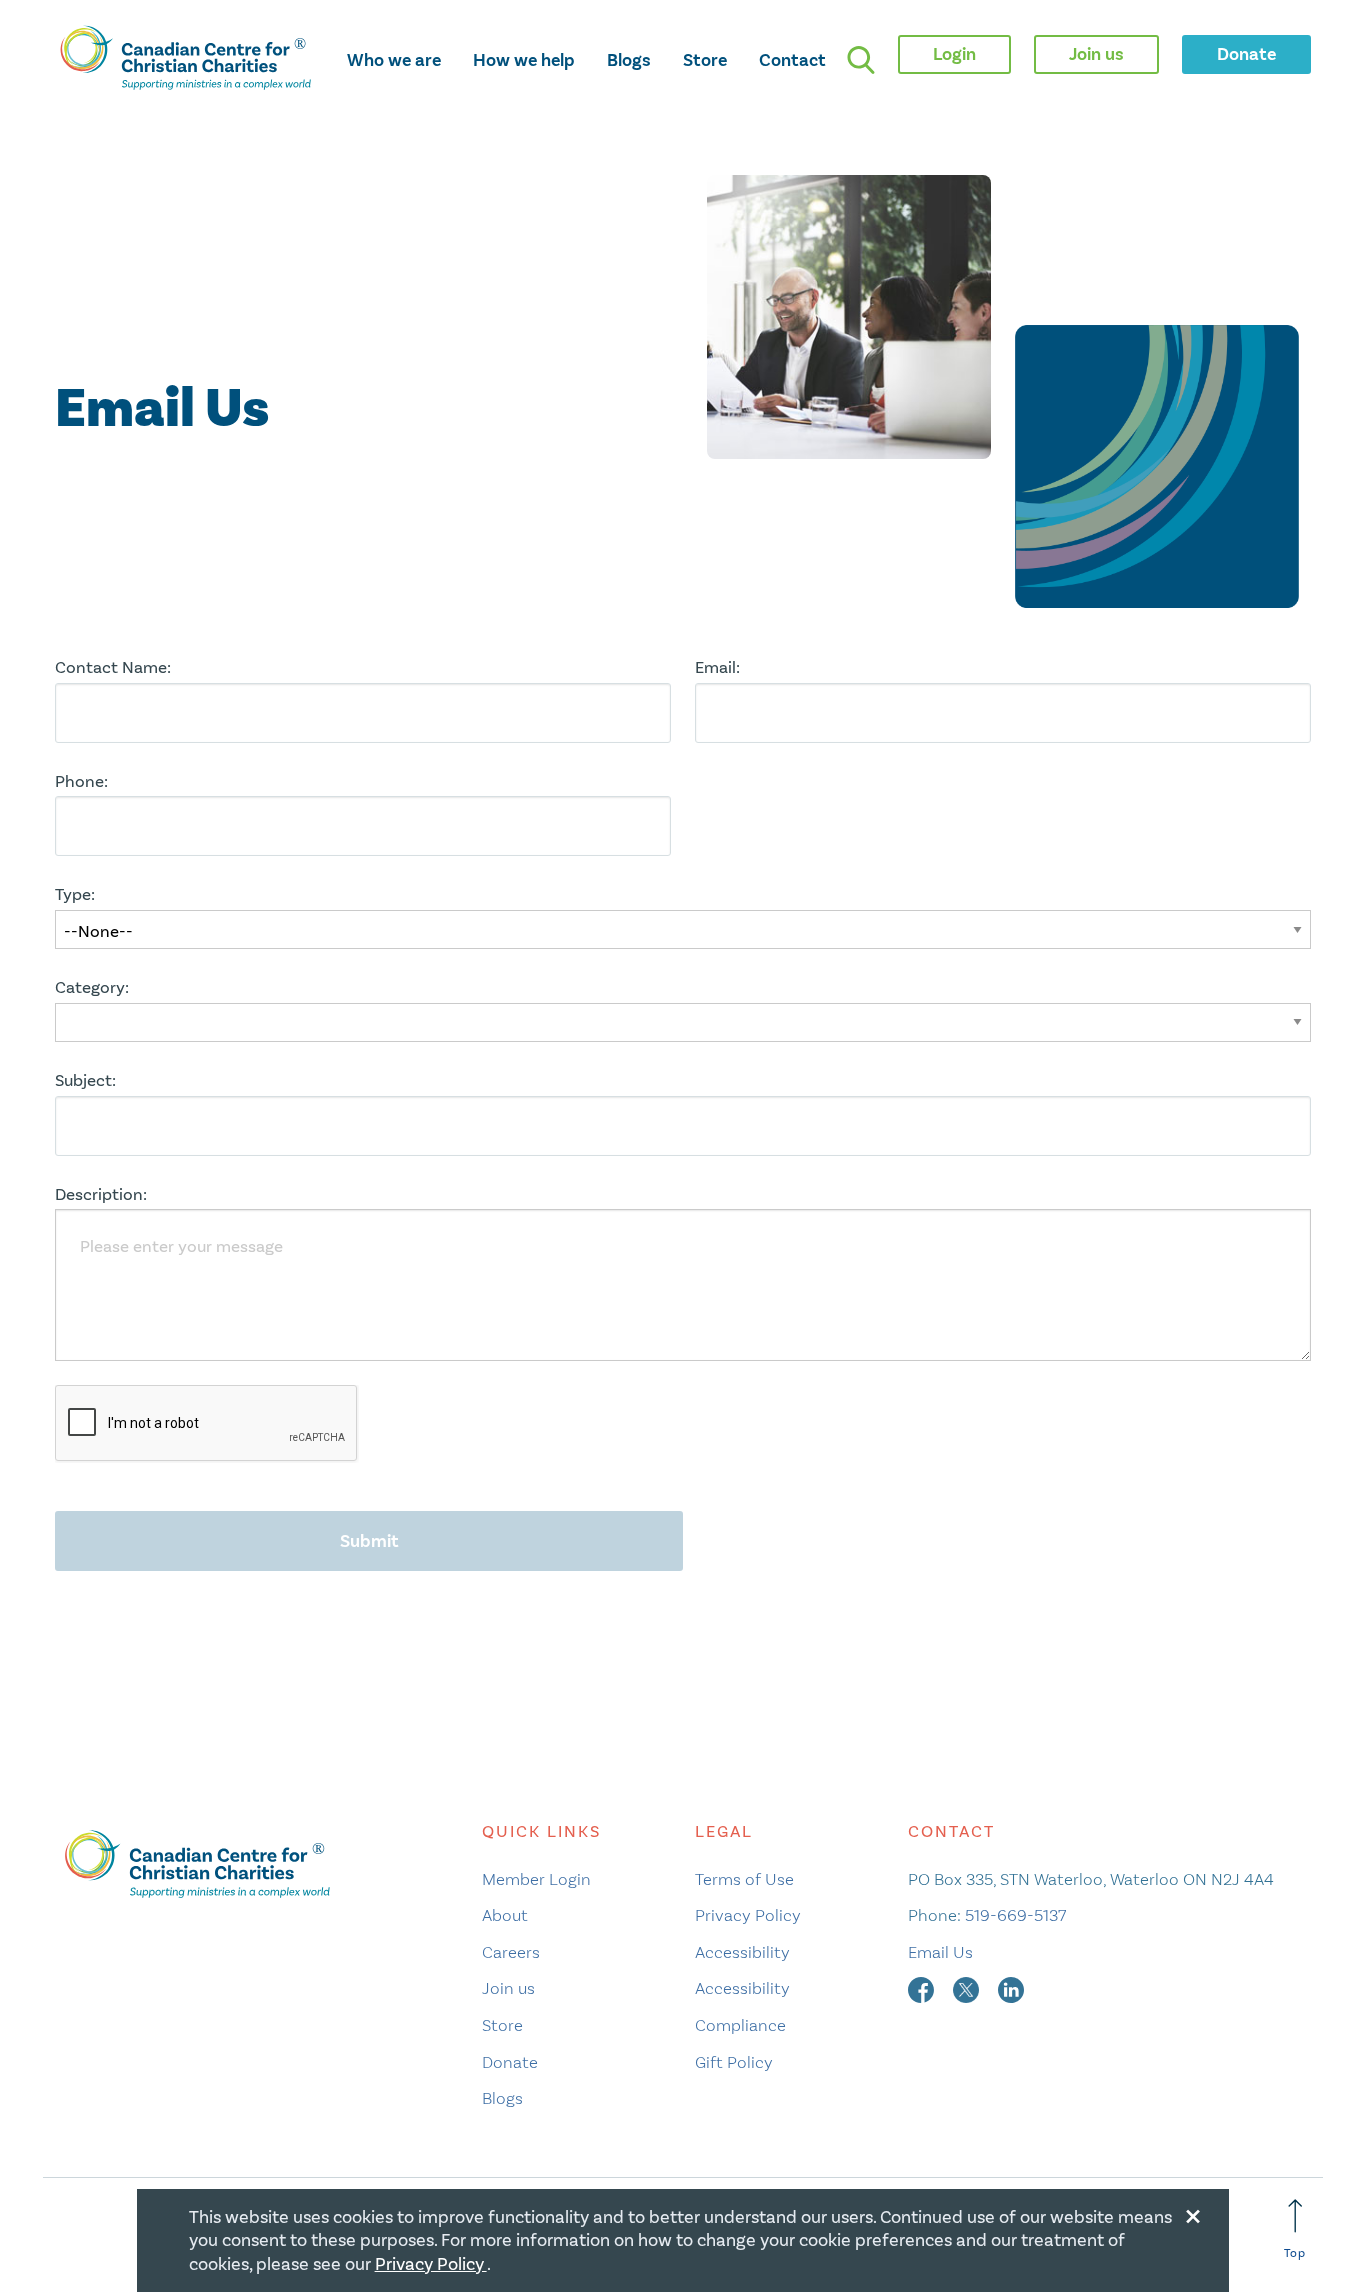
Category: (92, 987)
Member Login (536, 1879)
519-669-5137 (1015, 1915)
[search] (861, 60)
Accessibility (742, 1952)
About (505, 1915)
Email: (717, 667)
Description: (101, 1194)
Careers (511, 1952)
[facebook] (923, 1988)
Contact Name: (113, 667)
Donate (510, 2062)
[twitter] (968, 1988)
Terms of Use (744, 1879)
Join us (508, 1988)
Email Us (940, 1952)
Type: (75, 894)
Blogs (629, 60)
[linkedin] (1011, 1988)
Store (705, 60)
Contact (792, 60)
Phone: (81, 781)
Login (954, 54)
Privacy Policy (748, 1915)
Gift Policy (734, 2062)
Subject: (85, 1080)
